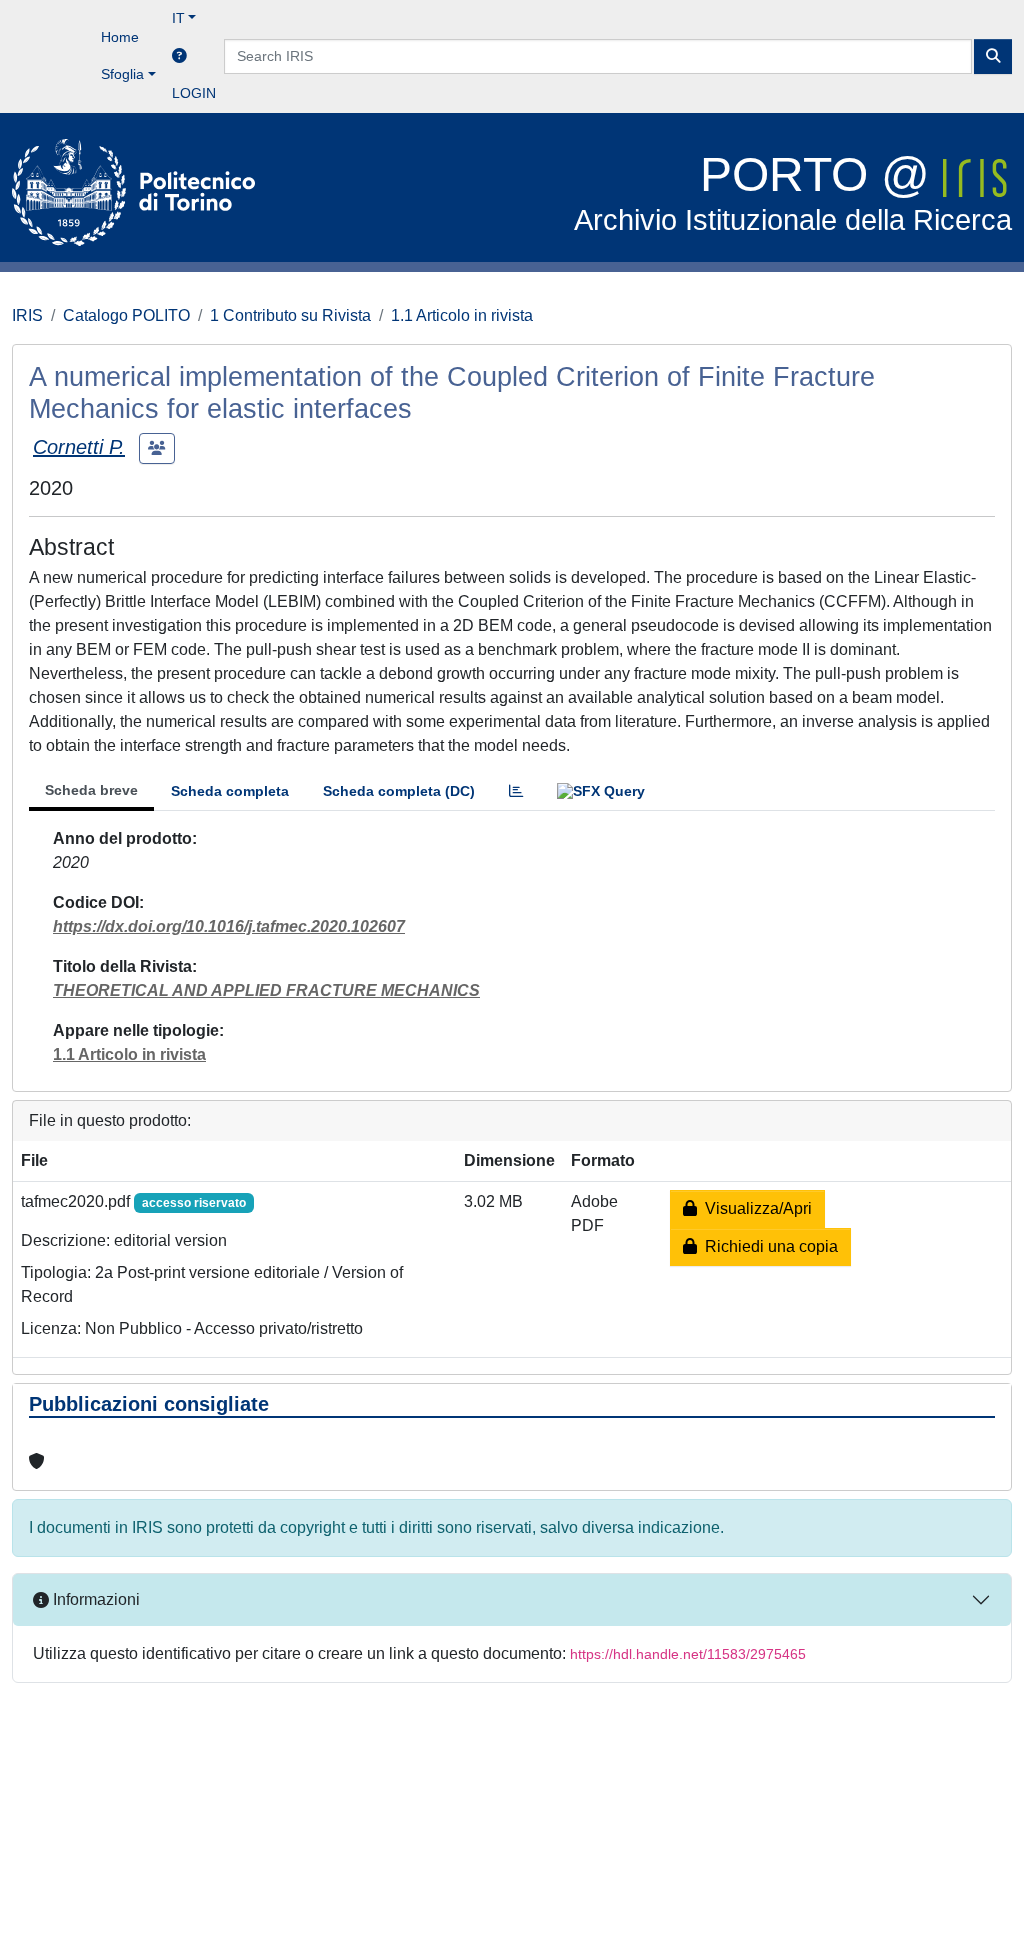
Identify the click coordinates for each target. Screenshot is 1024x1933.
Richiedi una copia (767, 1246)
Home (120, 37)
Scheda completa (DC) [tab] (399, 791)
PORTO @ (793, 192)
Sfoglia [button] (122, 74)
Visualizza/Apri (754, 1208)
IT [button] (178, 18)
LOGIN (194, 93)
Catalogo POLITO (126, 315)
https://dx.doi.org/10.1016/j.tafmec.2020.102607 (229, 926)
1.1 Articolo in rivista (462, 315)
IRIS (27, 315)
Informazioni (94, 1599)
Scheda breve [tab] (91, 790)
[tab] (516, 791)
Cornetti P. (79, 447)
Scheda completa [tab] (230, 791)
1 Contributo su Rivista (290, 315)
